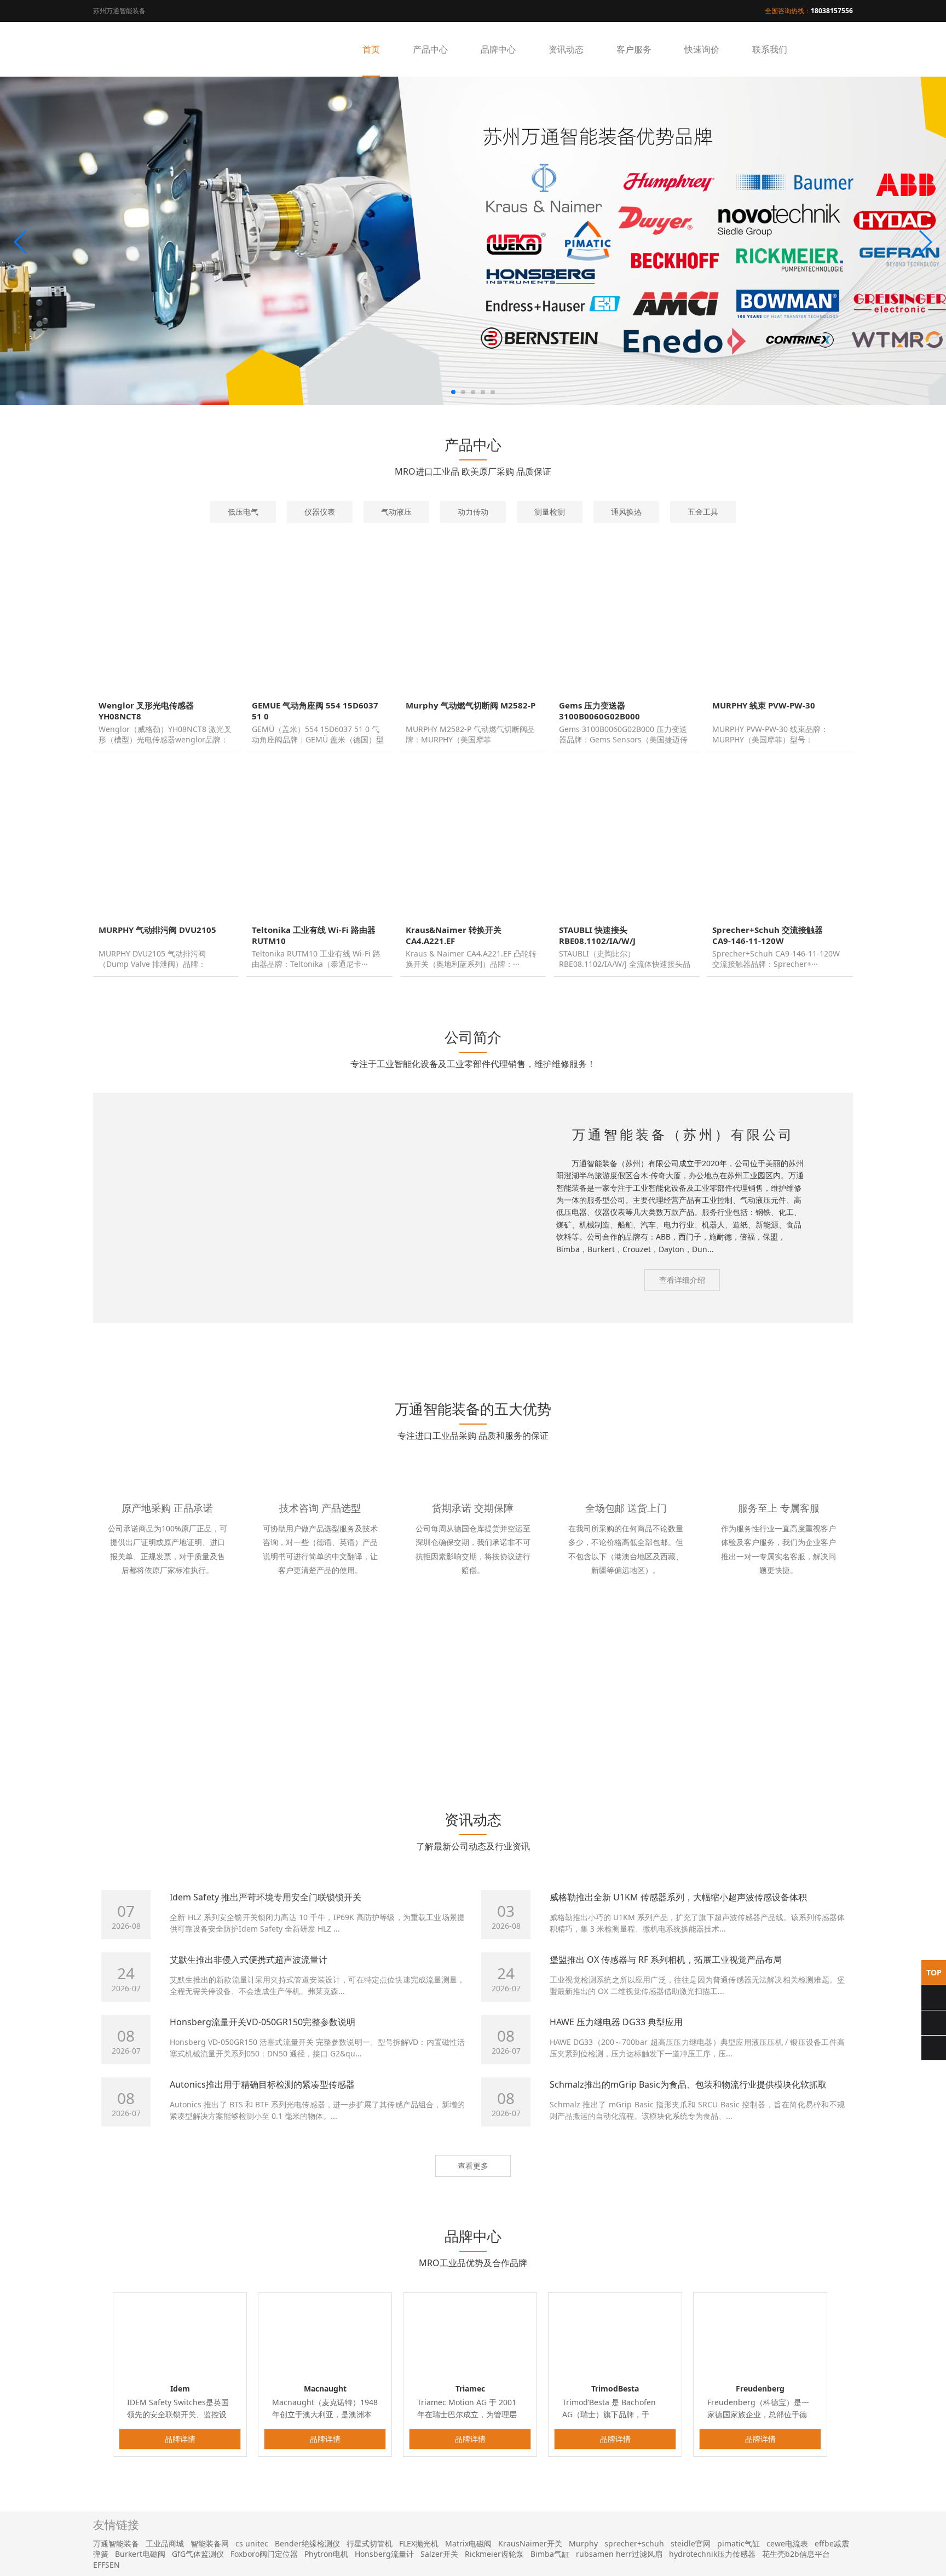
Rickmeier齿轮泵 (494, 2554)
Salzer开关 (439, 2554)
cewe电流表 (787, 2543)
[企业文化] (377, 1333)
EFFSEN (106, 2565)
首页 (371, 49)
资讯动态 (566, 49)
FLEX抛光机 (419, 2543)
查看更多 (473, 2166)
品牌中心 (498, 49)
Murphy (583, 2543)
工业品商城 (165, 2543)
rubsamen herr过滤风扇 (619, 2554)
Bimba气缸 (550, 2554)
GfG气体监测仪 (198, 2554)
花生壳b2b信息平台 (796, 2554)
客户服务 (634, 49)
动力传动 (473, 512)
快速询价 (702, 49)
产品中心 (430, 49)
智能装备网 (210, 2543)
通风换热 (626, 512)
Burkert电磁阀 (140, 2554)
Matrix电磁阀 (468, 2543)
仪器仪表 (320, 512)
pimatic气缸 (739, 2543)
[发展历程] (760, 1333)
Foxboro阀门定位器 (264, 2554)
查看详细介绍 (682, 1280)
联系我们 (770, 49)
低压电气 (243, 512)
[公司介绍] (186, 1333)
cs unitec (252, 2543)
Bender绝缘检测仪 (307, 2543)
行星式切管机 (370, 2543)
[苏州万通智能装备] (148, 49)
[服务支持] (568, 1333)
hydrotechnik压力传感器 (712, 2554)
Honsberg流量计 (384, 2554)
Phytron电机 (326, 2554)
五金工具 (703, 512)
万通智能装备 (116, 2543)
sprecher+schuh (634, 2543)
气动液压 (396, 512)
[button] (21, 242)
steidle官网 (691, 2543)
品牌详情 (180, 2439)
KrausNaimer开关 (530, 2543)
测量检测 (550, 512)
